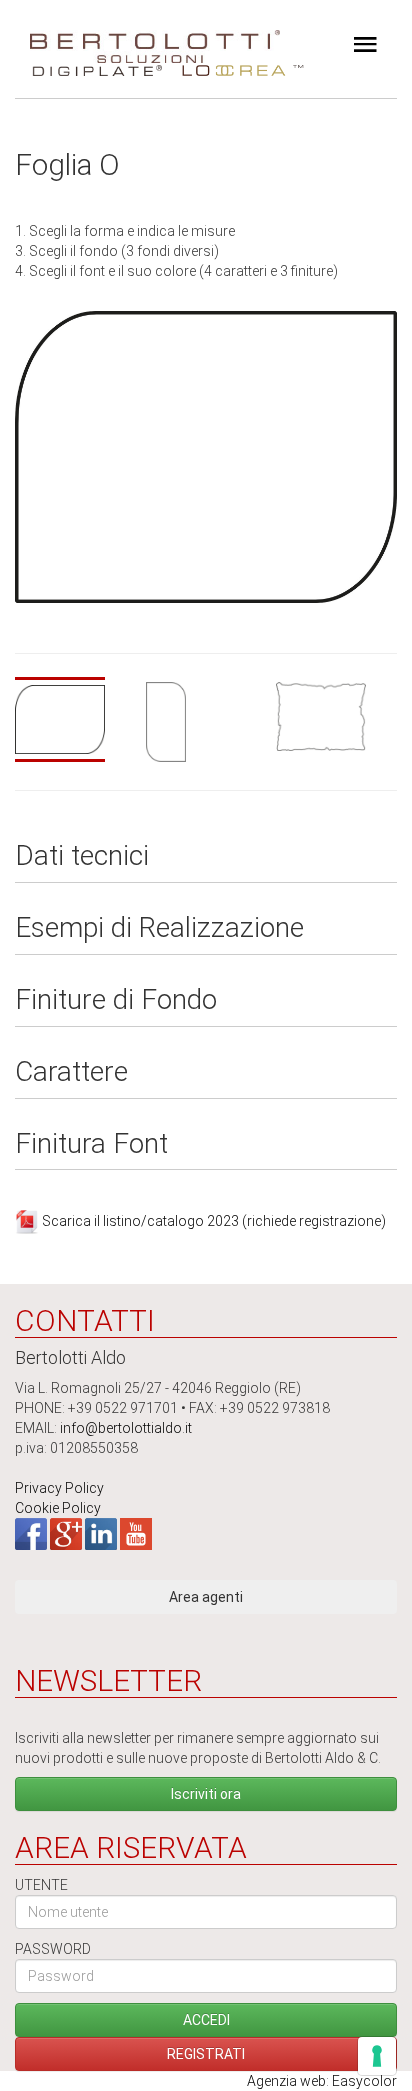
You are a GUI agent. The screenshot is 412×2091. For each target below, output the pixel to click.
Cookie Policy (58, 1508)
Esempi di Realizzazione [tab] (159, 928)
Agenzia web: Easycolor (322, 2081)
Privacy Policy (59, 1488)
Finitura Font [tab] (91, 1144)
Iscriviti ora (206, 1794)
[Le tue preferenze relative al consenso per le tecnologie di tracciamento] (377, 2056)
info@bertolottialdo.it (126, 1428)
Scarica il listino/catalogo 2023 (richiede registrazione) (214, 1221)
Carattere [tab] (71, 1072)
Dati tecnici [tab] (82, 856)
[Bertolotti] (155, 40)
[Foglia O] (206, 456)
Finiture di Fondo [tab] (116, 1000)
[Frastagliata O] (336, 716)
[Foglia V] (206, 722)
